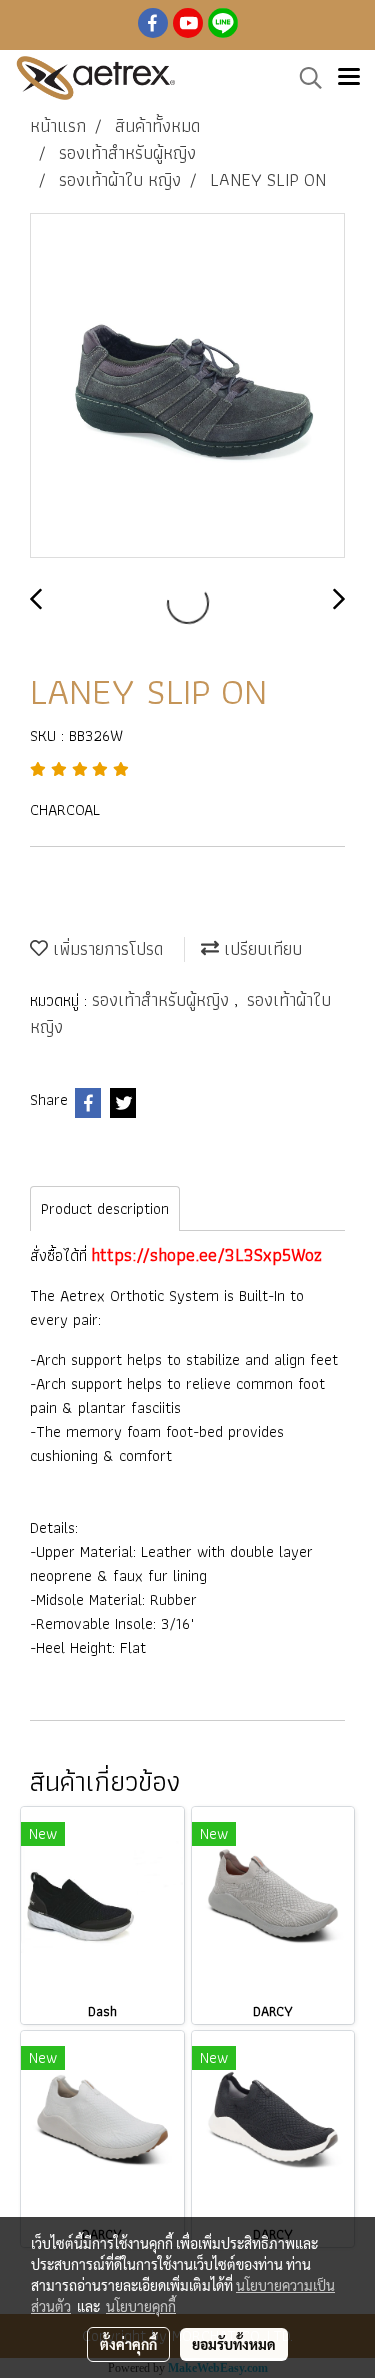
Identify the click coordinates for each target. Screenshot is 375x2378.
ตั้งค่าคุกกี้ (128, 2344)
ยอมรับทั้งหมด (234, 2344)
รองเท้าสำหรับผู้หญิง (163, 999)
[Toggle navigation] (349, 78)
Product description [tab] (105, 1208)
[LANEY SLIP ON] (187, 386)
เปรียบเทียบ (260, 948)
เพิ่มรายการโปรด (105, 948)
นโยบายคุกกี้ (141, 2306)
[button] (304, 78)
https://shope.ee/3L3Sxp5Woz (206, 1254)
